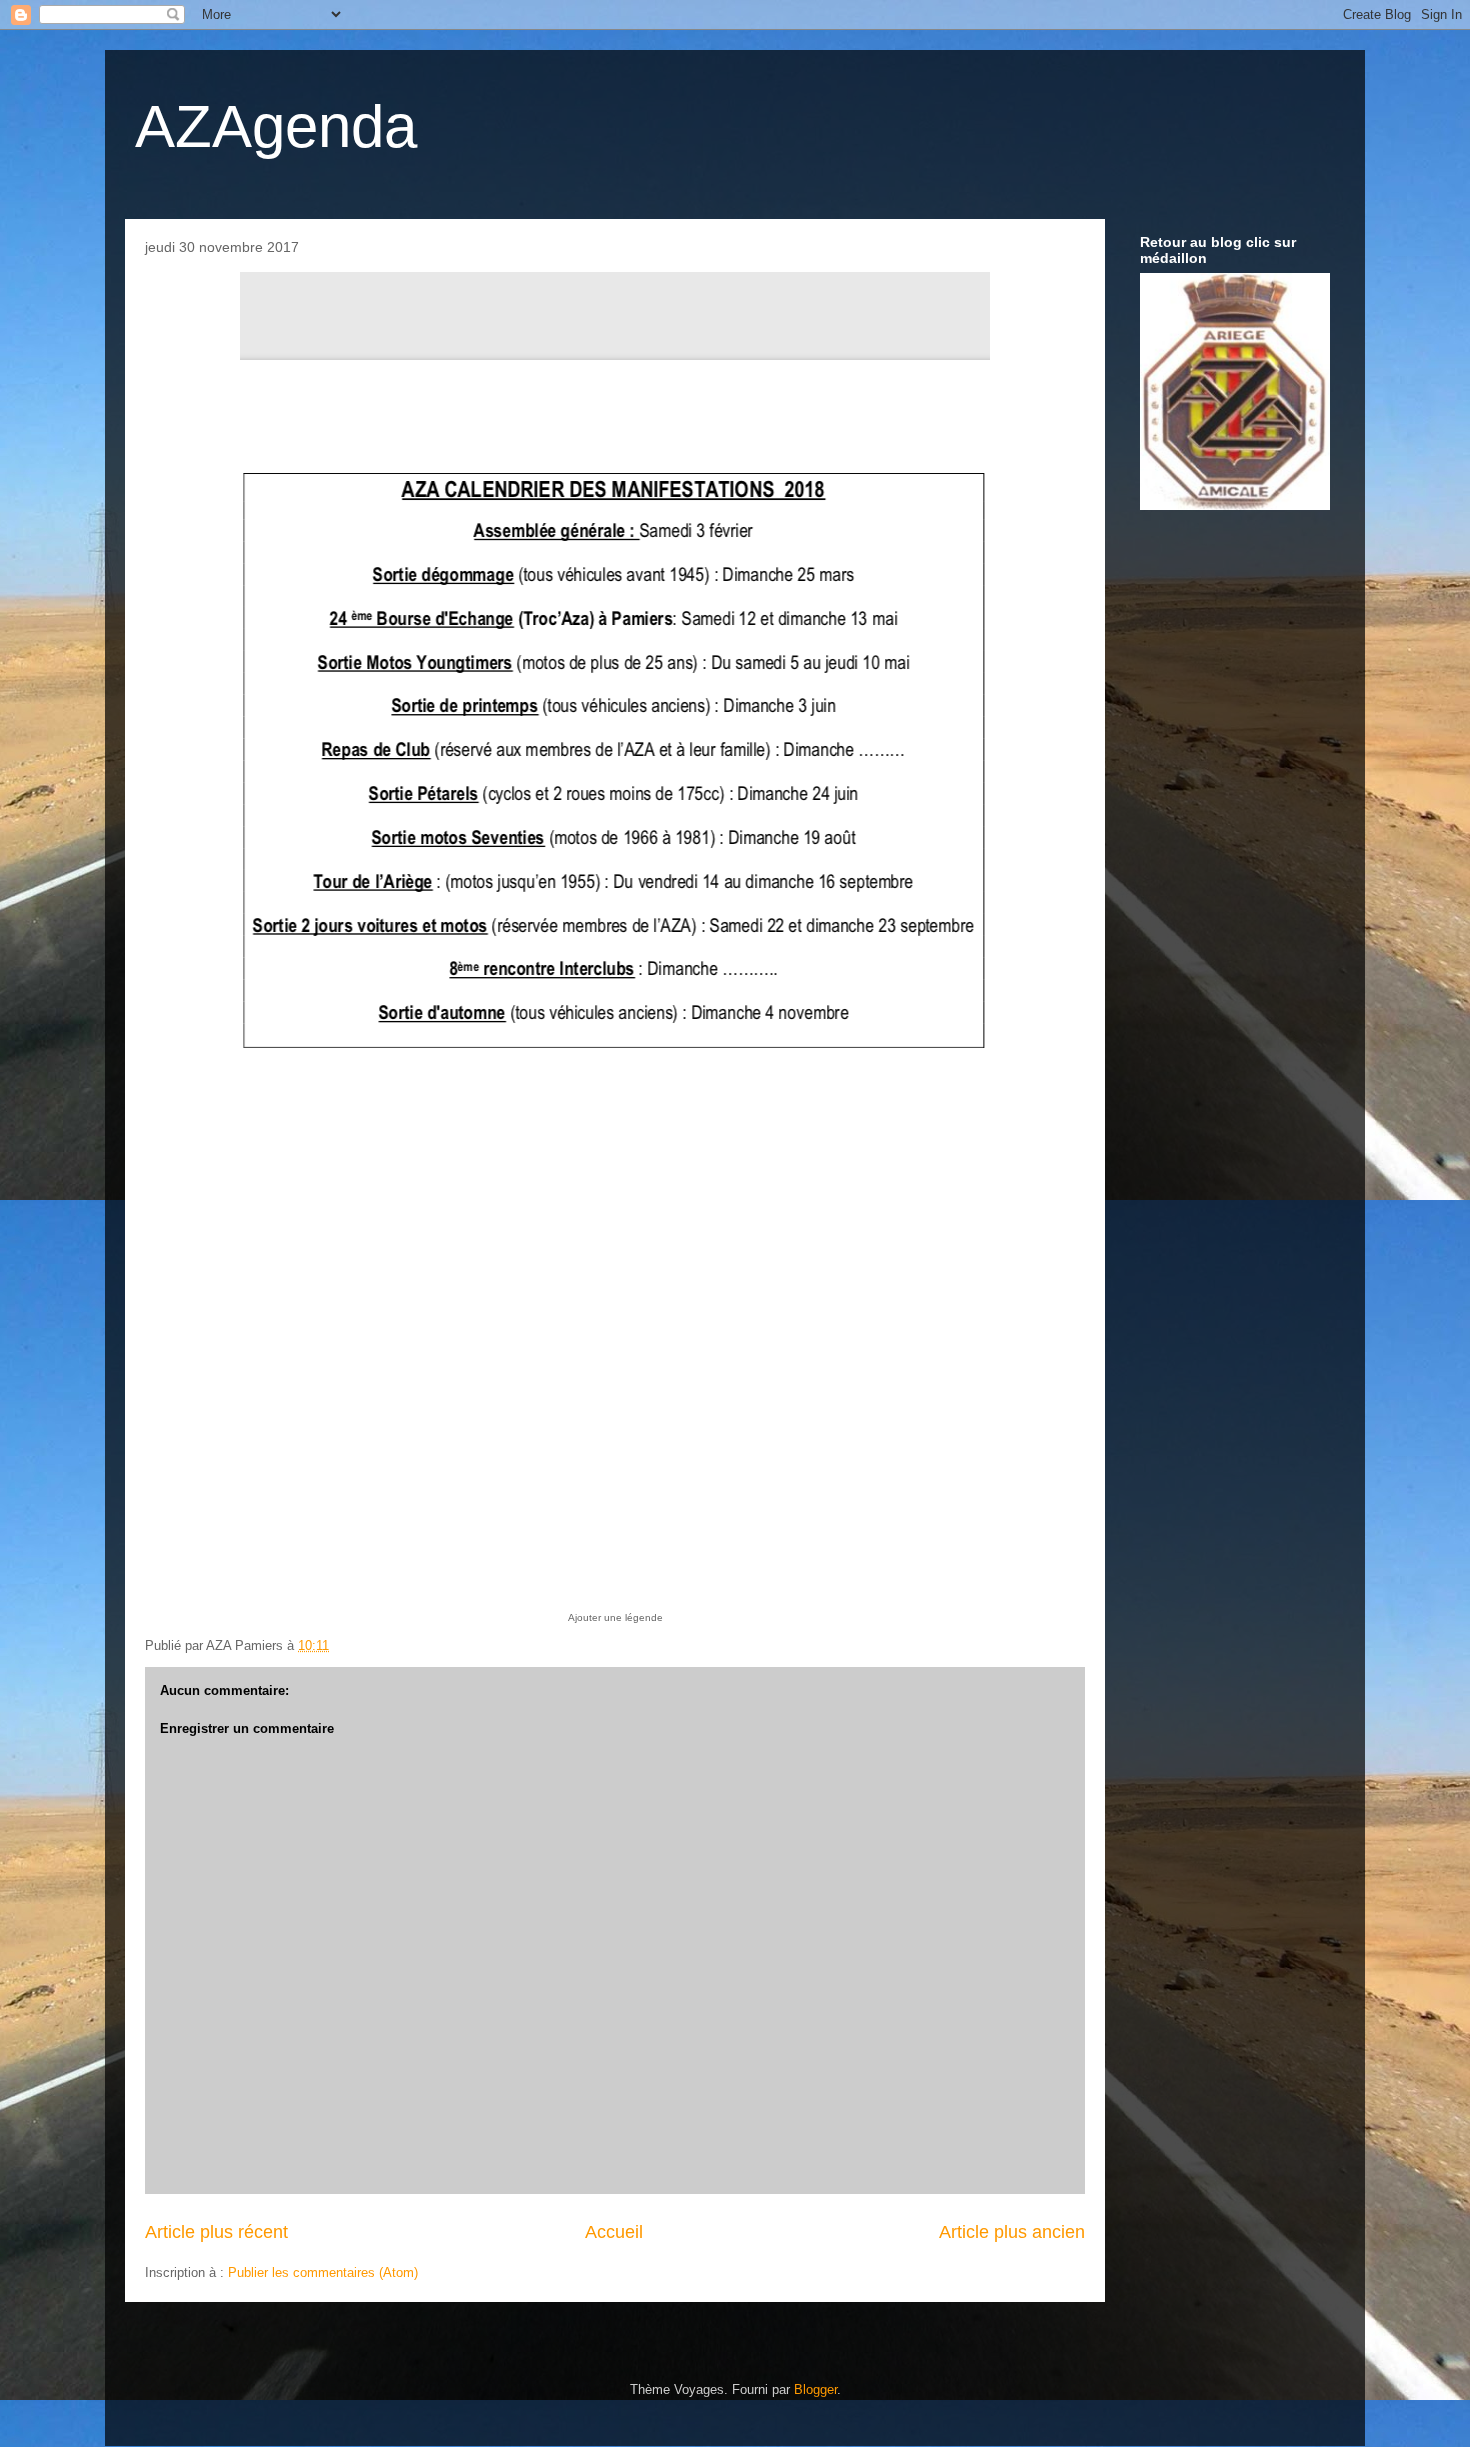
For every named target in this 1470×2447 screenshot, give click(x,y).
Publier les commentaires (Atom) (323, 2272)
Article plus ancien (1012, 2232)
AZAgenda (276, 126)
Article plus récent (216, 2232)
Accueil (614, 2232)
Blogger (815, 2389)
